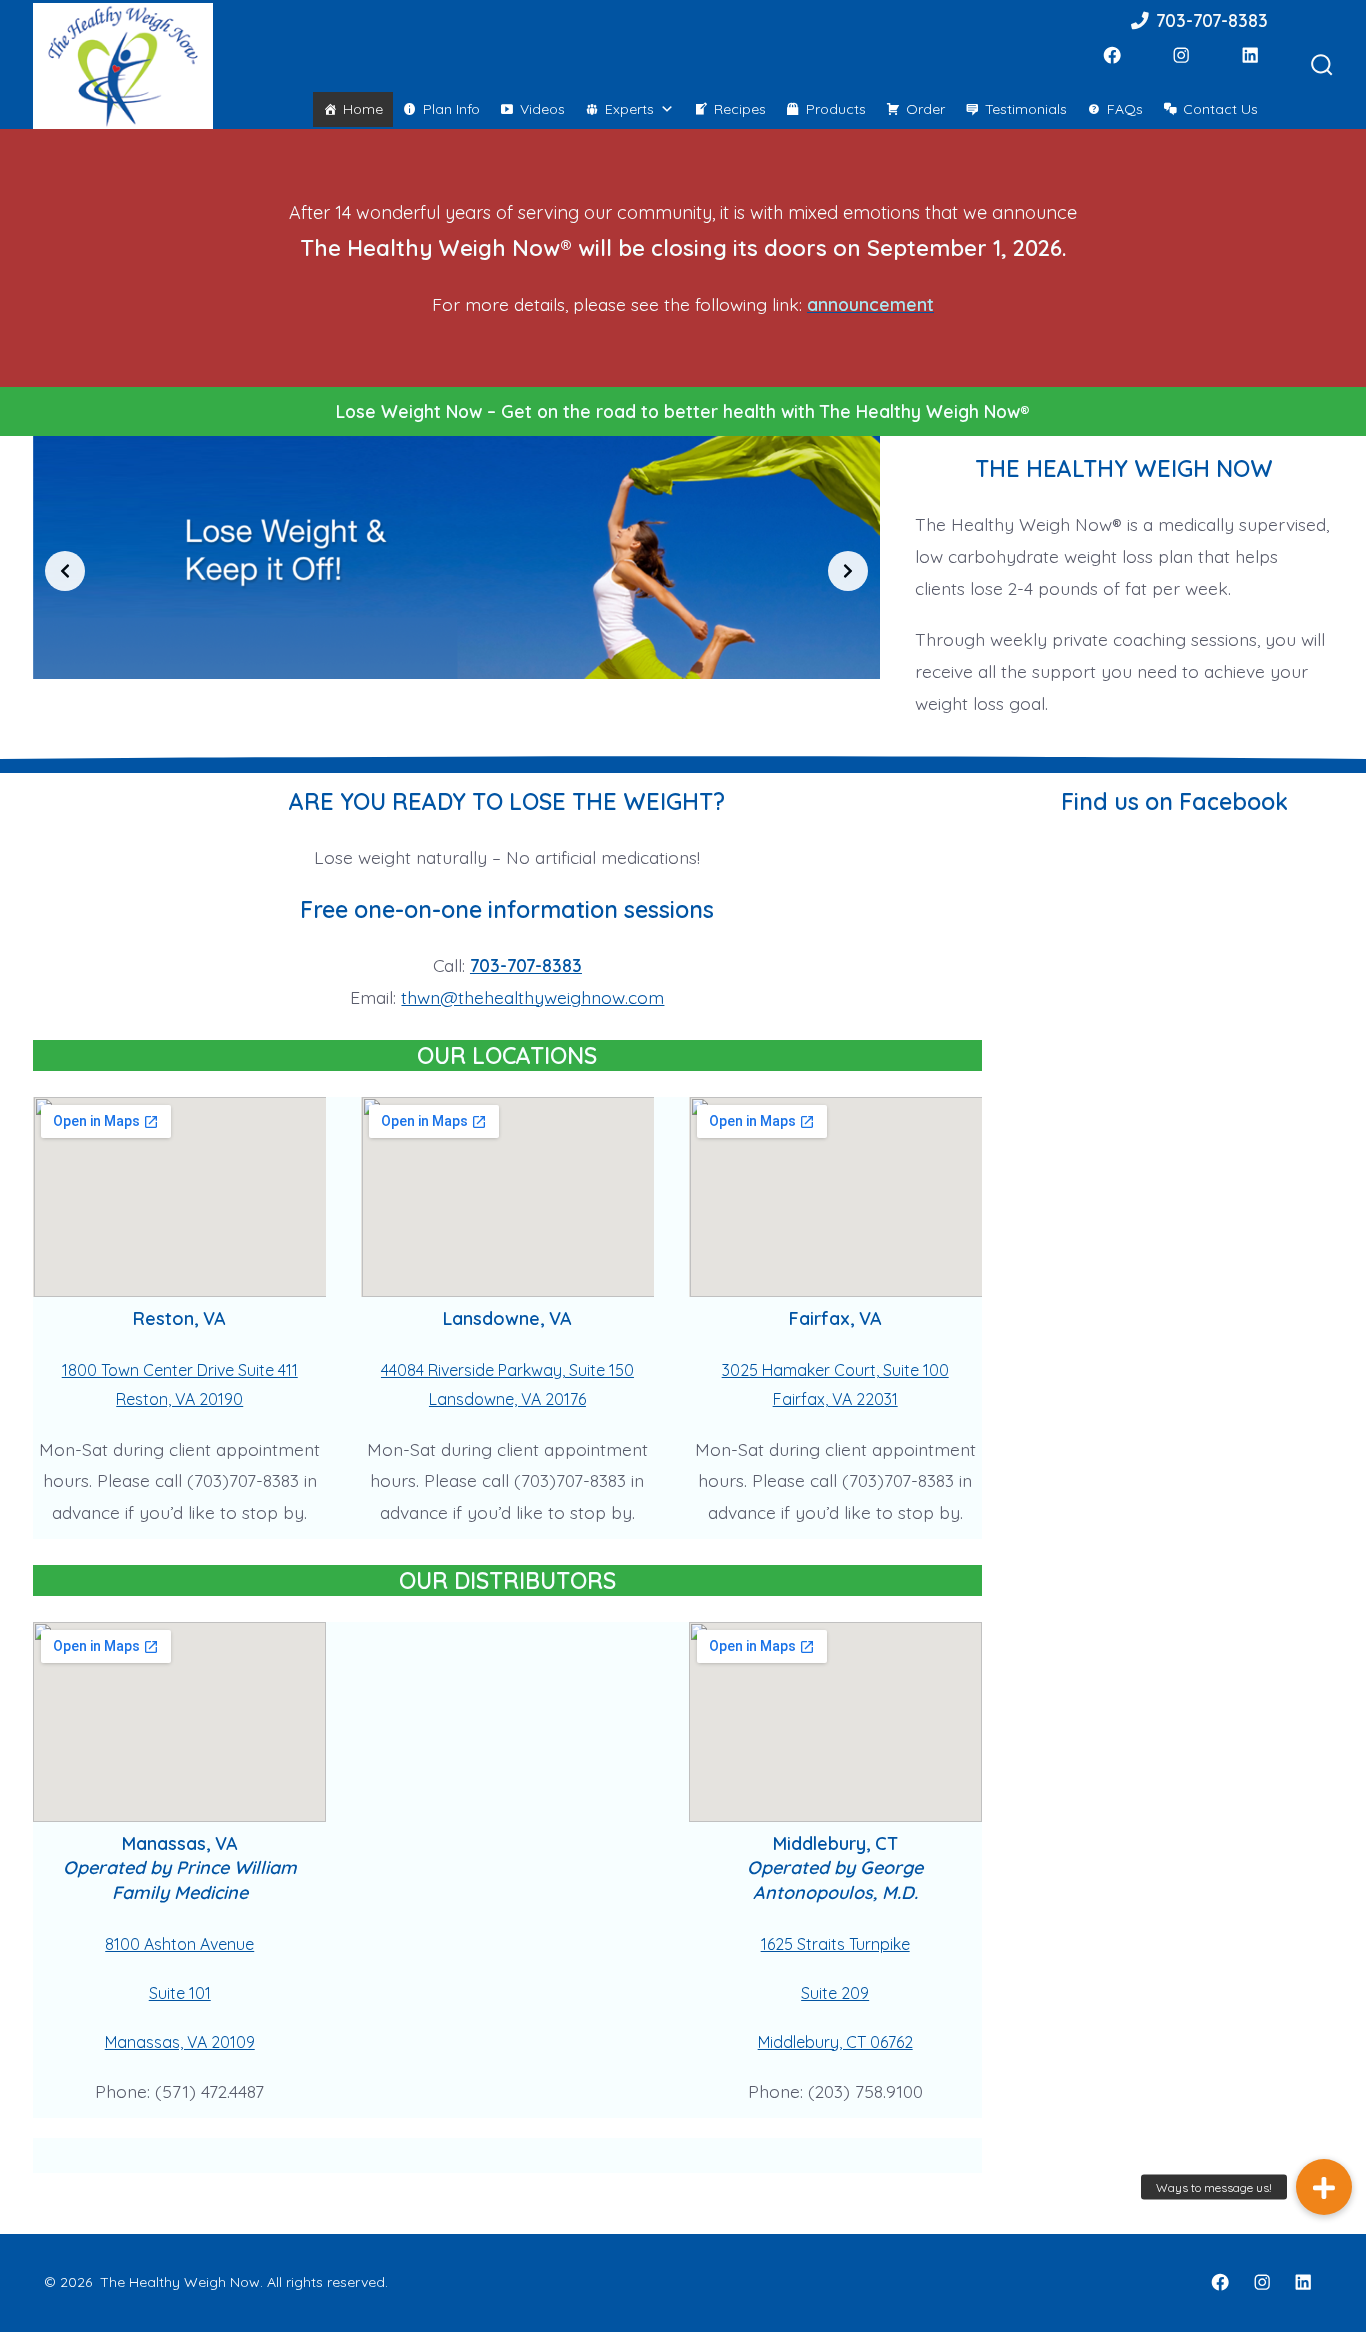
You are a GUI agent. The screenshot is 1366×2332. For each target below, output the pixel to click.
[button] (1324, 2187)
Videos (542, 109)
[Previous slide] (65, 571)
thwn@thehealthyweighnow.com (532, 997)
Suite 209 (835, 1993)
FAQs (1125, 109)
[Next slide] (848, 571)
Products (836, 109)
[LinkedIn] (1250, 55)
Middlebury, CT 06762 (835, 2042)
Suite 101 (180, 1993)
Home (363, 109)
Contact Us (1220, 109)
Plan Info (451, 109)
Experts (629, 109)
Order (925, 109)
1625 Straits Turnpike (835, 1944)
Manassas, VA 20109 (180, 2042)
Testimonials (1026, 109)
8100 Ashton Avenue (179, 1944)
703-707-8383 (1209, 20)
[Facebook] (1112, 55)
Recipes (740, 109)
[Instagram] (1181, 55)
